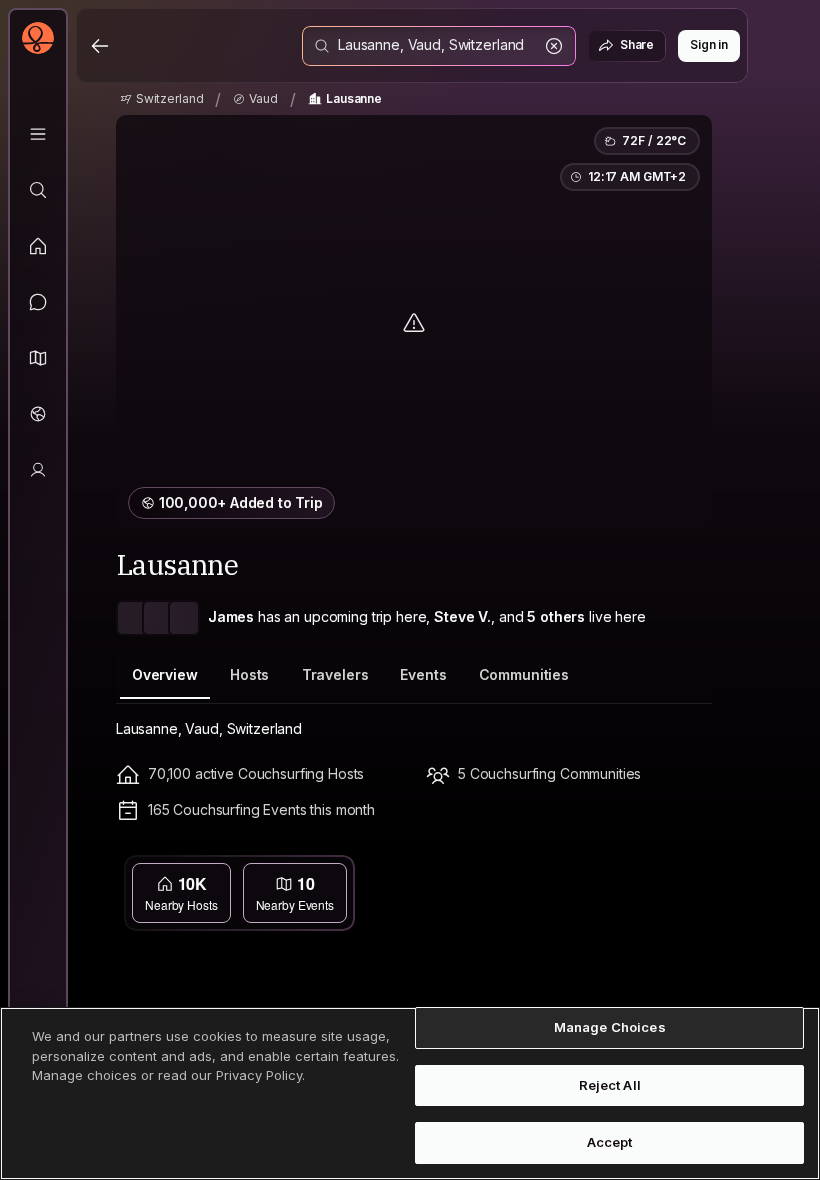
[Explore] (38, 190)
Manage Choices (610, 1027)
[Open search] (439, 46)
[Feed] (38, 246)
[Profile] (38, 470)
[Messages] (38, 302)
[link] (162, 99)
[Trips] (38, 414)
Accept (610, 1142)
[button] (38, 358)
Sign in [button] (709, 44)
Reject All (610, 1085)
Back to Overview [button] (426, 873)
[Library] (38, 134)
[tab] (165, 675)
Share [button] (637, 44)
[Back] (100, 46)
